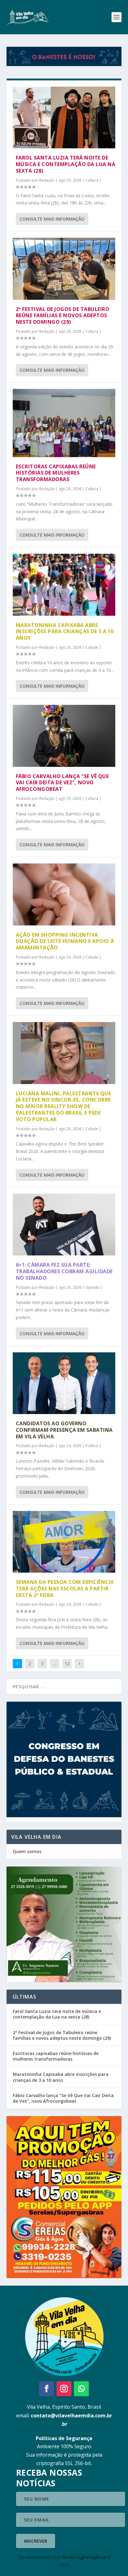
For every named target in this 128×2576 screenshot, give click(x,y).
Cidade (92, 647)
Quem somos (27, 1851)
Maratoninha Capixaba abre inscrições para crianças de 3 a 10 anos (65, 632)
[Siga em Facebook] (47, 2389)
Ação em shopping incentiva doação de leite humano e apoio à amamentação (65, 941)
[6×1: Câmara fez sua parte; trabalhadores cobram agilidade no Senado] (64, 1225)
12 (67, 1663)
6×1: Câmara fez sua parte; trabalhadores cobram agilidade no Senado (64, 1271)
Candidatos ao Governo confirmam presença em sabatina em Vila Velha (64, 1430)
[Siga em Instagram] (64, 2389)
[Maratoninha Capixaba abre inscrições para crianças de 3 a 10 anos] (64, 585)
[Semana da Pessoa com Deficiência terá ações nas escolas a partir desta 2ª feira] (64, 1542)
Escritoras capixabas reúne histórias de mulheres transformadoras (56, 473)
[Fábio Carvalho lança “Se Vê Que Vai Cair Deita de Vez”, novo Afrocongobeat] (64, 736)
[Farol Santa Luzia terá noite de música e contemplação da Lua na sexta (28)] (64, 117)
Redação (47, 180)
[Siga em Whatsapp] (81, 2389)
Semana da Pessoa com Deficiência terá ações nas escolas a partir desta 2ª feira (65, 1589)
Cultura (92, 180)
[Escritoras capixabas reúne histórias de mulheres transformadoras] (64, 423)
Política (92, 1446)
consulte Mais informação (52, 219)
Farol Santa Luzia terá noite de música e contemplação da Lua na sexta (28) (66, 164)
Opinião (93, 1287)
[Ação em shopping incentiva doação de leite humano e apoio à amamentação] (64, 894)
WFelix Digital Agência (84, 2557)
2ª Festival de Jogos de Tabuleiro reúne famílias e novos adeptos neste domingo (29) (63, 316)
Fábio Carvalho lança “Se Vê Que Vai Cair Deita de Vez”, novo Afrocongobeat (62, 783)
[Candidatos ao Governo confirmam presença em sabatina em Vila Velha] (64, 1383)
